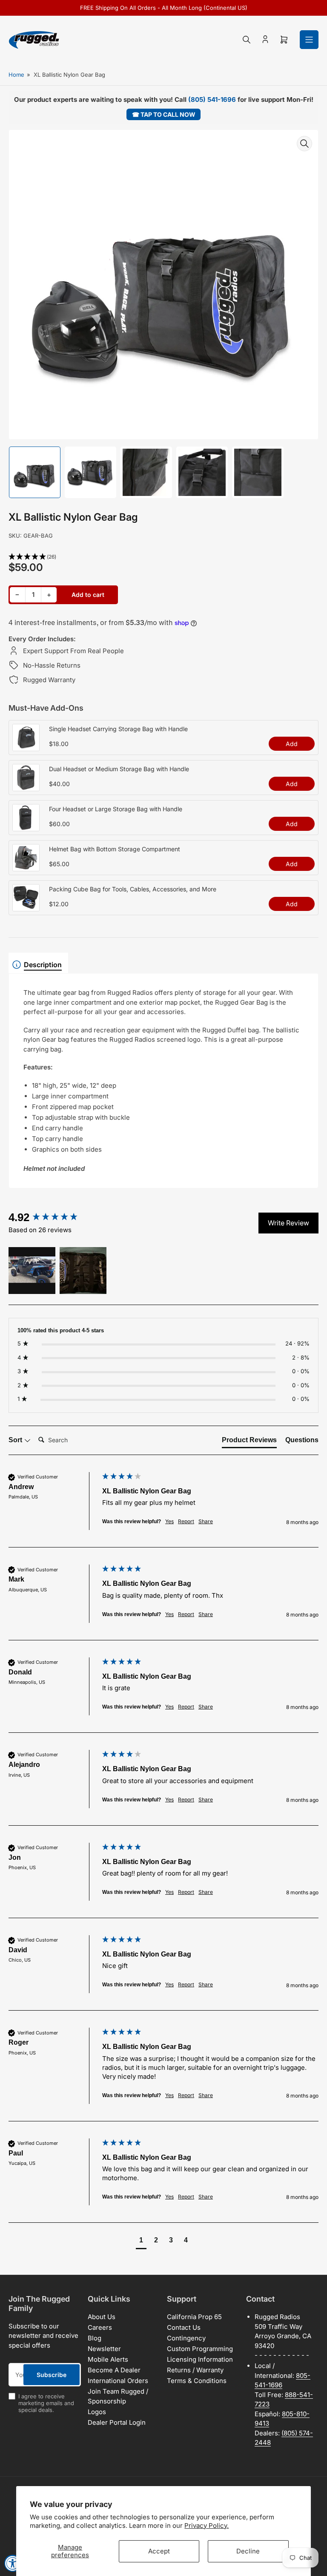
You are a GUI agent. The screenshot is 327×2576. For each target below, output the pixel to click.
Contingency (186, 2338)
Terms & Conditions (197, 2381)
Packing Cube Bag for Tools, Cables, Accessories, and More (133, 889)
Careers (100, 2327)
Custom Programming (200, 2349)
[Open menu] (309, 40)
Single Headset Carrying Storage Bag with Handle (118, 729)
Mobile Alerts (108, 2359)
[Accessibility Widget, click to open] (13, 2563)
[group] (53, 1217)
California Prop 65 (194, 2317)
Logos (97, 2412)
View (26, 746)
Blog (95, 2338)
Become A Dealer (114, 2370)
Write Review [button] (288, 1223)
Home (16, 75)
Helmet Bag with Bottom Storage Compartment (115, 849)
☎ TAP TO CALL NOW (164, 114)
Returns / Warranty (195, 2370)
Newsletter (104, 2349)
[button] (163, 557)
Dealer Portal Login (117, 2422)
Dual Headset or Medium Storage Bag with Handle (119, 769)
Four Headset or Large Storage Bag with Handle (116, 809)
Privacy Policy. (207, 2526)
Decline (248, 2551)
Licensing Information (200, 2359)
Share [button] (206, 1521)
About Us (102, 2317)
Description (43, 965)
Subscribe (52, 2375)
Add (292, 744)
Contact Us (184, 2327)
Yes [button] (169, 1521)
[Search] (247, 40)
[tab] (249, 1442)
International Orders (118, 2381)
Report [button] (186, 1521)
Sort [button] (16, 1440)
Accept (159, 2551)
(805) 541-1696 (212, 99)
